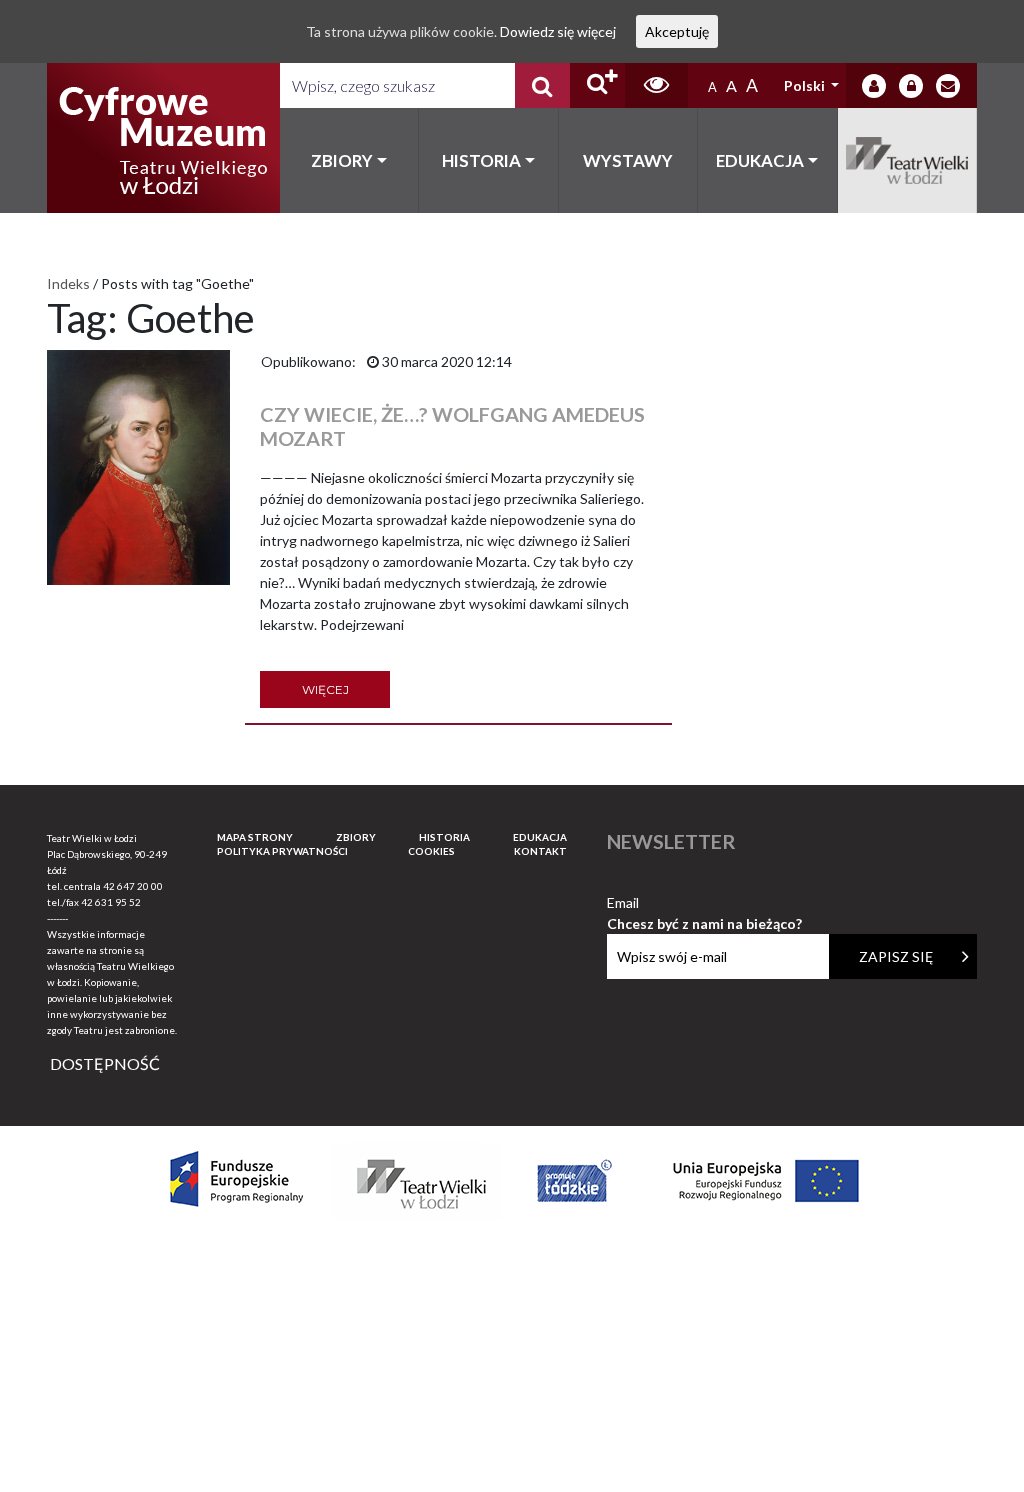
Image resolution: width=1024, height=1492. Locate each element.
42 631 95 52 (111, 902)
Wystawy (628, 160)
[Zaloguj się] (874, 86)
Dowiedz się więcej (558, 31)
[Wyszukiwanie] (542, 85)
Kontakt (540, 851)
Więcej (325, 689)
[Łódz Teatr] (163, 138)
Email (704, 903)
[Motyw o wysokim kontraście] (656, 85)
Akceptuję (677, 31)
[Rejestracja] (911, 86)
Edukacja (760, 160)
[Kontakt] (948, 86)
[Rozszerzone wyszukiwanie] (597, 85)
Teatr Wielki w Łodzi (908, 160)
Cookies (431, 851)
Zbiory (342, 160)
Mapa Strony (255, 837)
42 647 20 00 (133, 886)
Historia (481, 160)
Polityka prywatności (282, 851)
